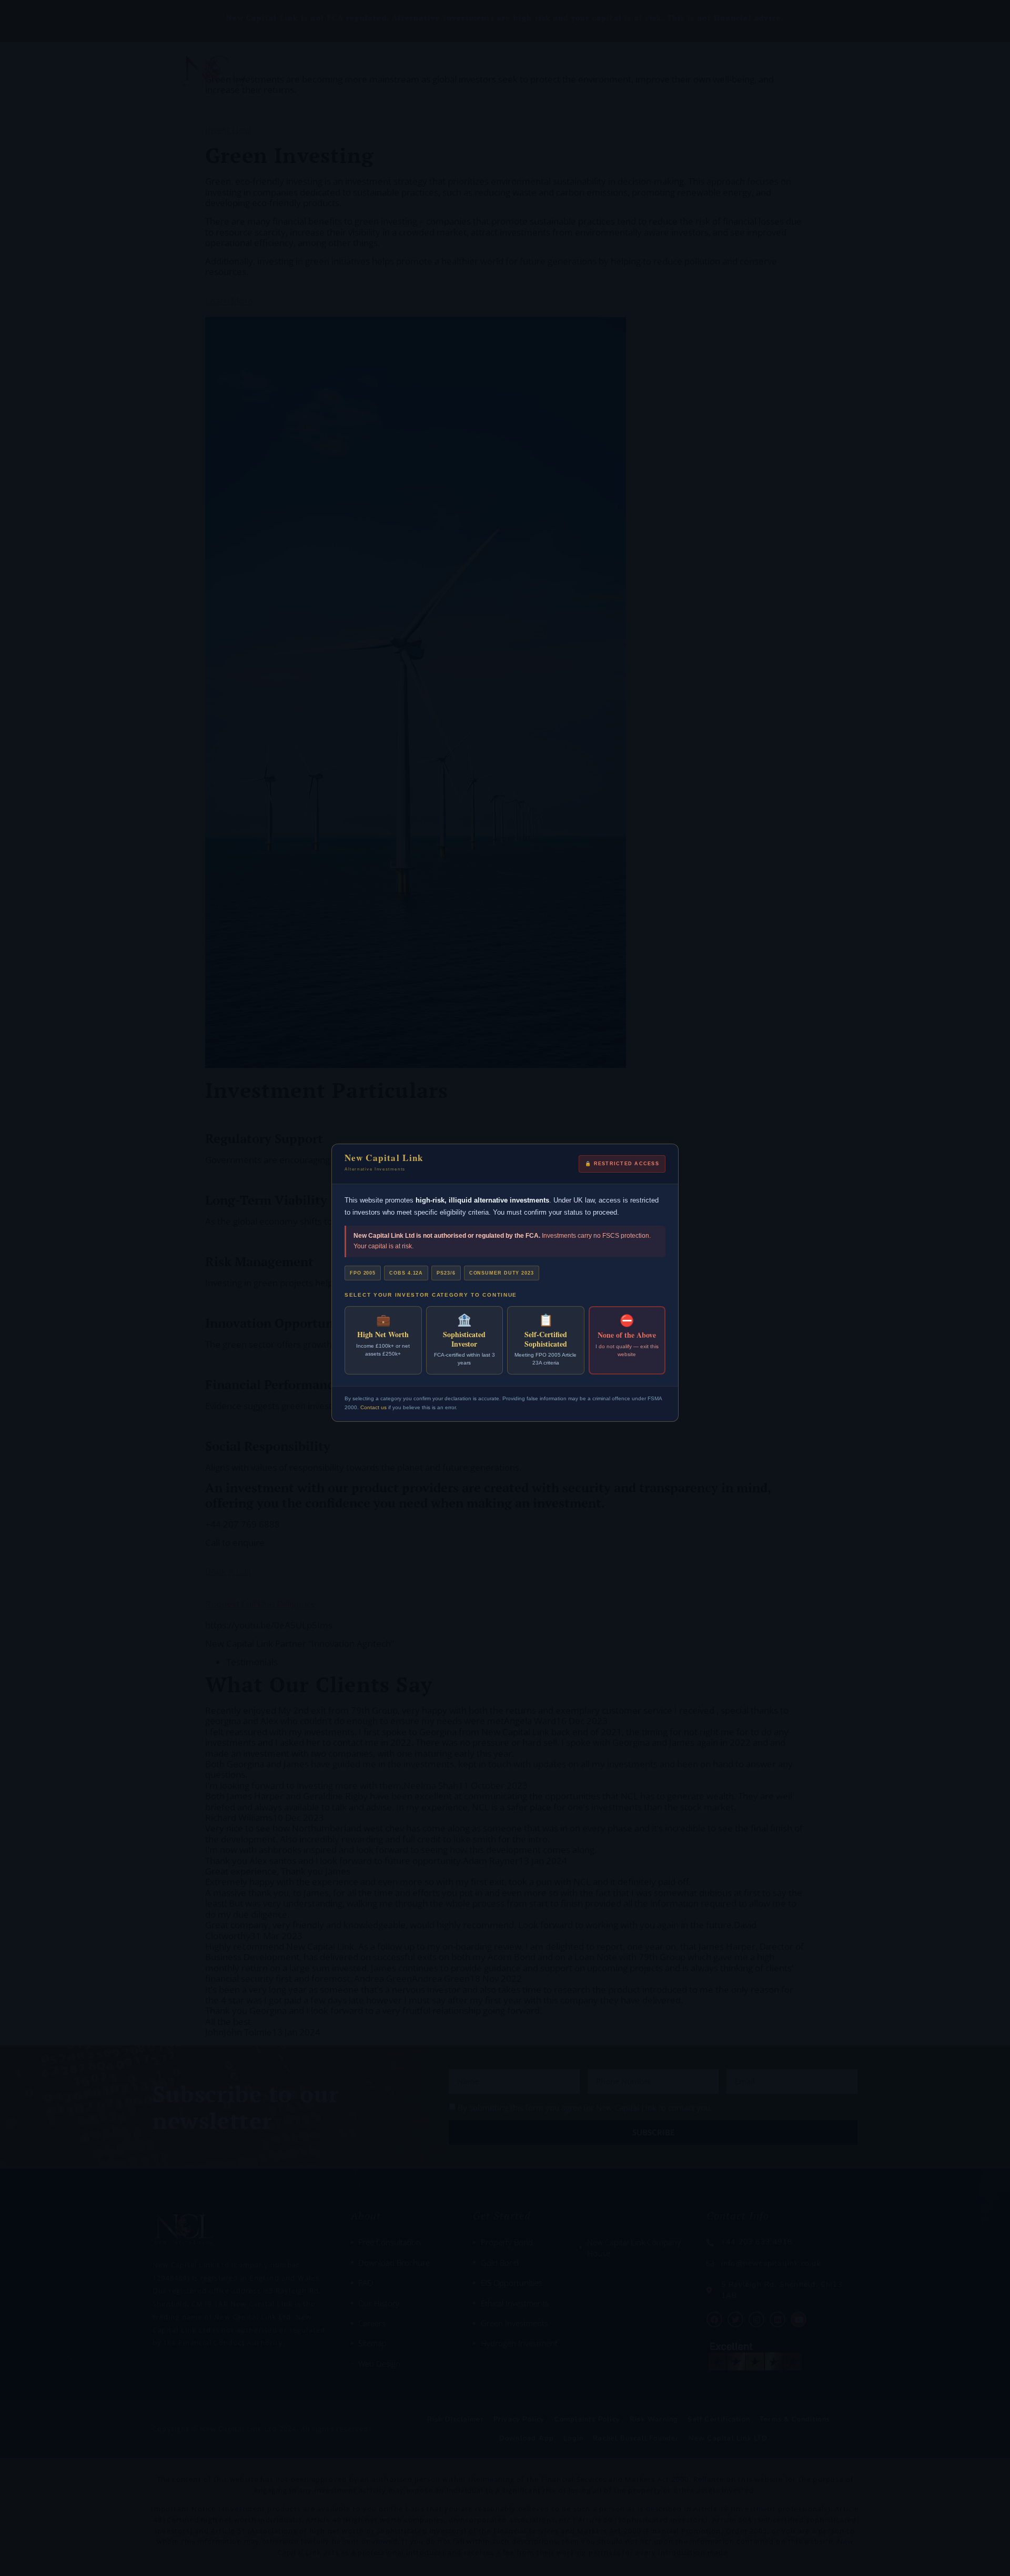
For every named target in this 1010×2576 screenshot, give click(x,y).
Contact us (373, 1407)
